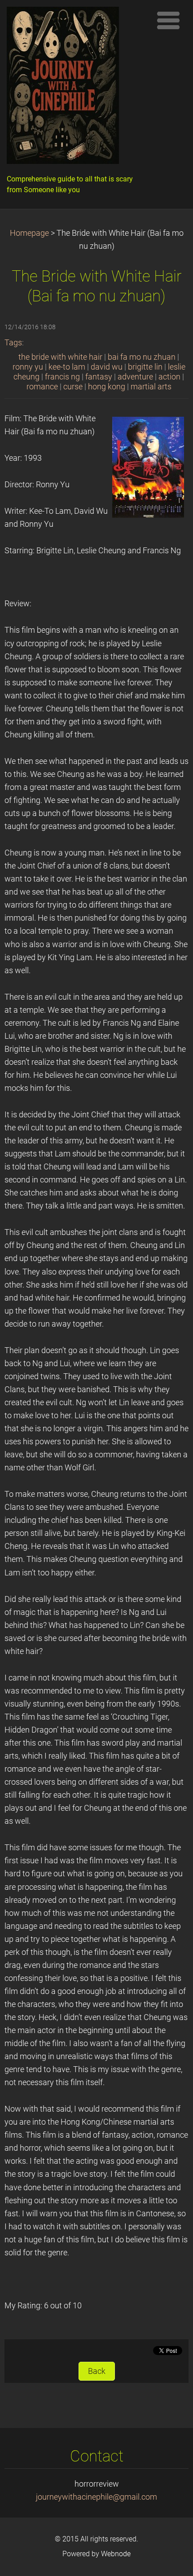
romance (42, 387)
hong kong (107, 387)
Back (97, 2371)
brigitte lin (145, 367)
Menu (168, 20)
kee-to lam (67, 367)
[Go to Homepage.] (76, 88)
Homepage (29, 233)
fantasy (99, 377)
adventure (135, 377)
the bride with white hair (60, 357)
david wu (107, 367)
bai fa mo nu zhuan (142, 357)
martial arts (151, 387)
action (169, 377)
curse (73, 387)
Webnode (116, 2554)
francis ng (62, 377)
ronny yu (28, 367)
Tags (13, 343)
